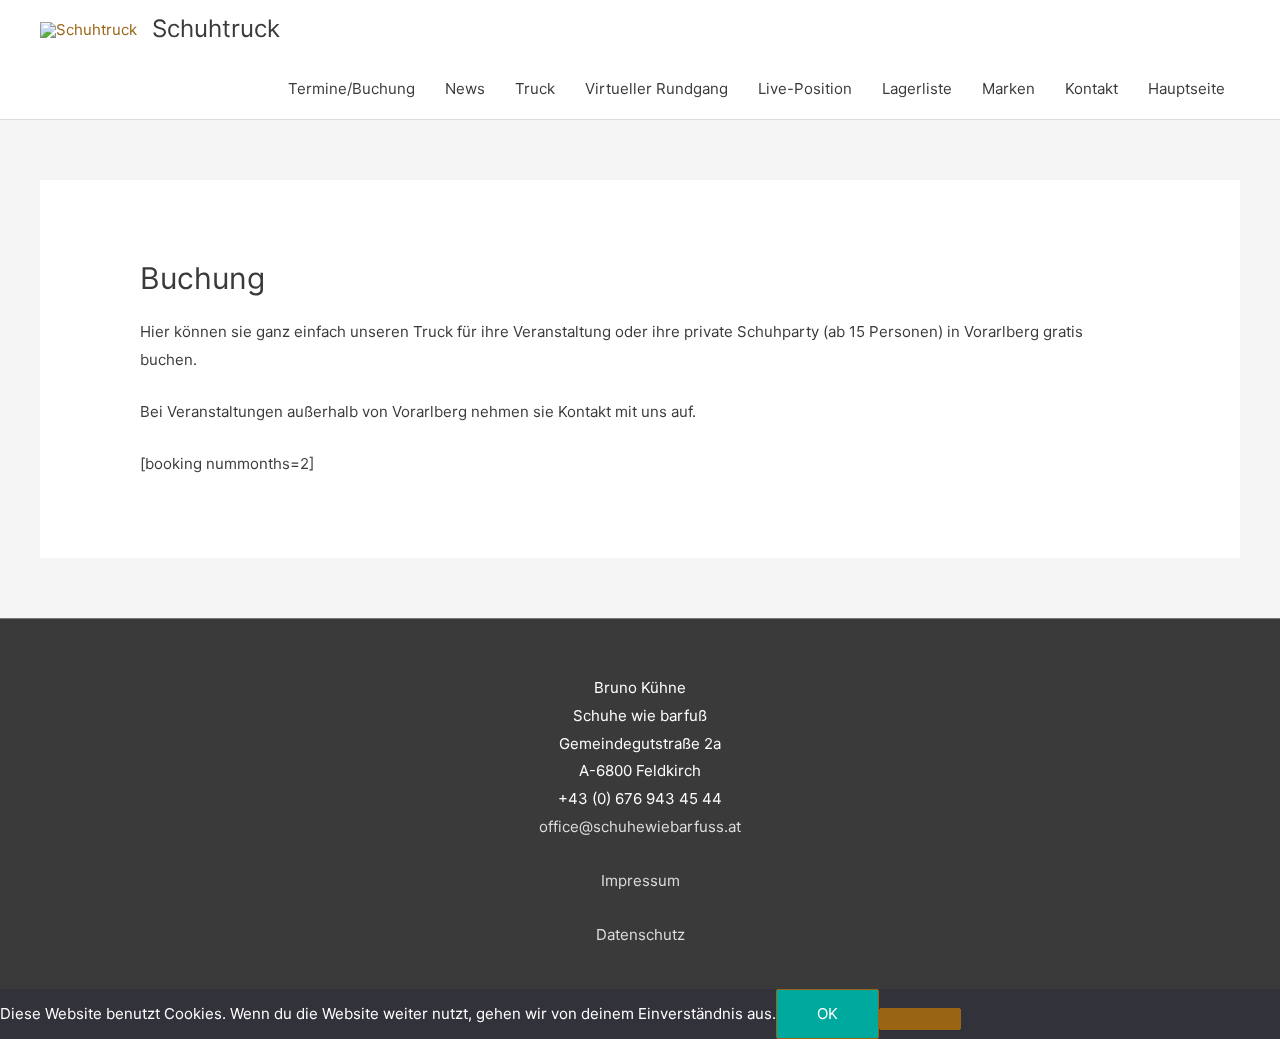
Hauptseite (1186, 88)
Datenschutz (640, 934)
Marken (1008, 88)
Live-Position (805, 88)
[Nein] (920, 1019)
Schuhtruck (216, 28)
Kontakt (1091, 88)
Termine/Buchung (351, 88)
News (465, 88)
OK (827, 1013)
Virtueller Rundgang (656, 88)
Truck (535, 88)
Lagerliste (917, 88)
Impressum (640, 880)
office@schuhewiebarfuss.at (640, 826)
